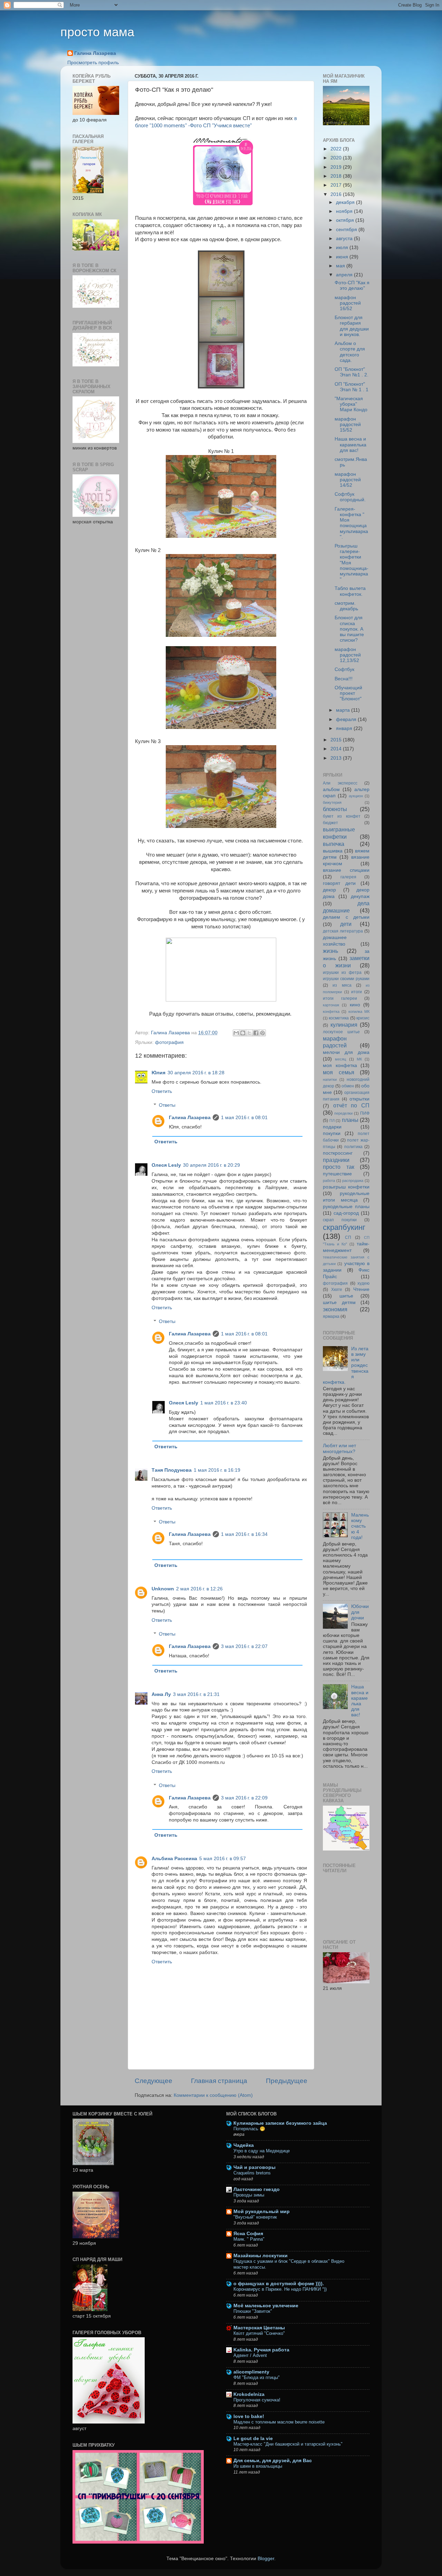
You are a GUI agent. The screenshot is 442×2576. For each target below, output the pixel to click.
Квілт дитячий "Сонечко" (259, 2333)
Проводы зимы (249, 2195)
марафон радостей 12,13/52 (348, 655)
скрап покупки (340, 1220)
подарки (332, 1127)
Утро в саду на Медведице (262, 2151)
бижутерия (332, 802)
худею (363, 1283)
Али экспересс (340, 783)
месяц (340, 1059)
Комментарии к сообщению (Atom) (213, 2095)
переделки (343, 1113)
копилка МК (359, 1011)
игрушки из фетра (342, 973)
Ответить (162, 1091)
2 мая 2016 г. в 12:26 (199, 1589)
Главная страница (219, 2081)
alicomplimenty (251, 2372)
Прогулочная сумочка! (257, 2400)
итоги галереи (340, 998)
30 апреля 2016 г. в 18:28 (196, 1073)
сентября (347, 230)
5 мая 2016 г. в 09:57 (223, 1859)
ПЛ (332, 1121)
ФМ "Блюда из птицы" (257, 2377)
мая (341, 266)
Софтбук (344, 669)
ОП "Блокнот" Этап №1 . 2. (352, 372)
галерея (348, 877)
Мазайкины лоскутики (261, 2256)
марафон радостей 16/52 (348, 303)
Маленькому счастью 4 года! (360, 1526)
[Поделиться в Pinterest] (262, 1033)
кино (355, 1005)
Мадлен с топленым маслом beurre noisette (279, 2422)
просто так (339, 1167)
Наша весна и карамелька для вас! (350, 445)
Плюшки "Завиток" (253, 2311)
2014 (337, 749)
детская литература (343, 931)
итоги (357, 992)
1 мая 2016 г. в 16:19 (217, 1470)
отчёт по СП (351, 1105)
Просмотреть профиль (93, 63)
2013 (337, 758)
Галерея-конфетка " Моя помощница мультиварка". (351, 523)
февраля (347, 719)
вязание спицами (346, 870)
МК (359, 1059)
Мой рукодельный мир (262, 2212)
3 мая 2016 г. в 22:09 (244, 1798)
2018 (337, 176)
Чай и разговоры (254, 2167)
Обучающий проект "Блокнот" (348, 693)
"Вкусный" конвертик (255, 2217)
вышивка (333, 851)
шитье (346, 1296)
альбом (331, 789)
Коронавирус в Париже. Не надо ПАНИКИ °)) (280, 2289)
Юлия (158, 1073)
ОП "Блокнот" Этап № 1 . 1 (352, 387)
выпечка (334, 844)
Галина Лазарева (95, 53)
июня (343, 257)
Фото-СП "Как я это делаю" (352, 285)
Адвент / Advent (250, 2355)
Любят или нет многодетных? (339, 1448)
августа (345, 239)
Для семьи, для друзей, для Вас (273, 2461)
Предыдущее (287, 2081)
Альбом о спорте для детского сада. (350, 352)
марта (344, 710)
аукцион (356, 796)
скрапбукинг (344, 1227)
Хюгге (337, 1290)
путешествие (337, 1174)
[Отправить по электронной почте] (236, 1033)
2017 (337, 185)
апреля (345, 275)
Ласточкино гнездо (257, 2189)
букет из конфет (342, 816)
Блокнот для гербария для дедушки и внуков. (352, 326)
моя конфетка (340, 1065)
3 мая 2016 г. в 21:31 (196, 1694)
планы (350, 1120)
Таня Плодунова (172, 1470)
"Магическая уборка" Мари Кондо (351, 404)
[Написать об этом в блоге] (243, 1033)
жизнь (330, 951)
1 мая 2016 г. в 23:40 (224, 1403)
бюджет (330, 823)
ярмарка (331, 1316)
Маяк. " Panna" (249, 2239)
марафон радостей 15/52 (348, 425)
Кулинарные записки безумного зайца (280, 2123)
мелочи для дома (346, 1052)
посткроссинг (338, 1153)
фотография (169, 1042)
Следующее (153, 2081)
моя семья (339, 1072)
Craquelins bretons (252, 2173)
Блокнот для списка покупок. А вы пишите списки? (349, 629)
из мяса (342, 985)
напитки (330, 1079)
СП (348, 1237)
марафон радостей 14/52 (348, 480)
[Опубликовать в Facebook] (256, 1033)
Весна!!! (344, 679)
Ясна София (248, 2234)
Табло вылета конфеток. (350, 591)
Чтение (361, 1289)
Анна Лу (161, 1694)
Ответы (167, 1105)
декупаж (360, 896)
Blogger (266, 2559)
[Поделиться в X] (249, 1033)
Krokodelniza (249, 2394)
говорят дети (339, 883)
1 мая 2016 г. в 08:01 (244, 1118)
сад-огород (346, 1213)
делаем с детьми (346, 917)
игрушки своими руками (346, 979)
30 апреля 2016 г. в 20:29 (212, 1165)
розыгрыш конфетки (346, 1187)
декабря (346, 202)
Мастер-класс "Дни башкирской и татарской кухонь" (288, 2444)
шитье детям (339, 1302)
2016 (337, 194)
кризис (363, 1018)
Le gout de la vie (253, 2439)
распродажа (353, 1181)
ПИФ (365, 1113)
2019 (337, 167)
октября (346, 220)
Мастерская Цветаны (259, 2328)
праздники (336, 1160)
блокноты (335, 809)
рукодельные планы (346, 1207)
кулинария (344, 1025)
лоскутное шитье (341, 1032)
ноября (345, 211)
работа (329, 1181)
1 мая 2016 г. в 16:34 (244, 1534)
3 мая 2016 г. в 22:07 (244, 1646)
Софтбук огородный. (350, 497)
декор (329, 890)
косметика (339, 1018)
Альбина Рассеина (174, 1859)
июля (343, 248)
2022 (337, 149)
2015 (337, 740)
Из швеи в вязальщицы (258, 2466)
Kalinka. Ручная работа (261, 2350)
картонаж (331, 1005)
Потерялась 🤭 (249, 2129)
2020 (337, 158)
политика (353, 1147)
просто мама (97, 32)
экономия (335, 1309)
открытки (359, 1099)
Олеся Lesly (166, 1165)
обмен (348, 1086)
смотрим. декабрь (346, 606)
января (345, 728)
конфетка (331, 1011)
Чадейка (244, 2145)
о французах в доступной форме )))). (279, 2284)
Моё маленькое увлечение (266, 2306)
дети (346, 924)
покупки (332, 1133)
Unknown (163, 1589)
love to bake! (249, 2416)
